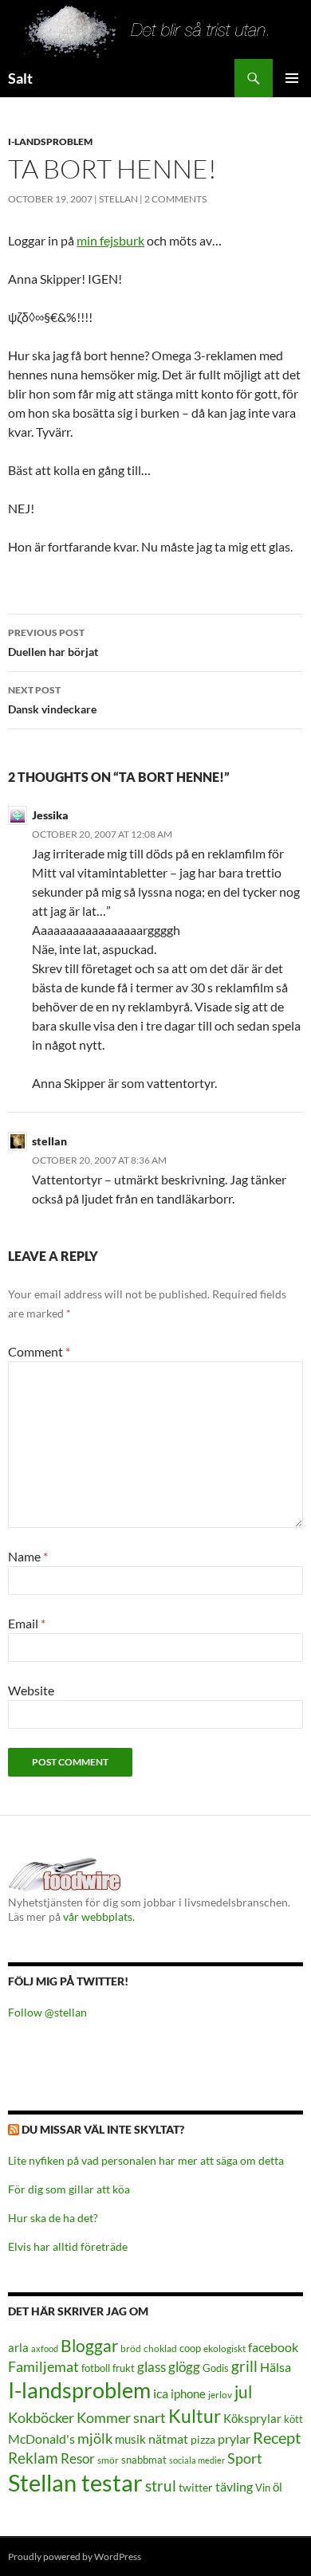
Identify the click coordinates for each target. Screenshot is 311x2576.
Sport (245, 2458)
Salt (20, 78)
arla (18, 2347)
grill (244, 2366)
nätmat (168, 2439)
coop (190, 2348)
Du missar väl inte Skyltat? (103, 2129)
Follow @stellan (47, 2012)
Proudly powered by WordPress (75, 2556)
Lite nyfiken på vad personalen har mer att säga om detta (146, 2160)
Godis (216, 2368)
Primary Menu (292, 78)
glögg (184, 2367)
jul (243, 2392)
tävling (234, 2487)
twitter (196, 2487)
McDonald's (41, 2439)
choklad (160, 2348)
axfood (45, 2348)
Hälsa (276, 2367)
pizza (203, 2439)
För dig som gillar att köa (69, 2189)
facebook (273, 2347)
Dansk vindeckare (52, 700)
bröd (131, 2348)
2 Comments (175, 199)
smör (108, 2460)
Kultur (195, 2416)
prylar (234, 2439)
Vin (263, 2488)
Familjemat (43, 2366)
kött (293, 2419)
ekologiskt (224, 2348)
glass (152, 2367)
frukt (124, 2368)
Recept (277, 2438)
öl (278, 2487)
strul (161, 2486)
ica (161, 2393)
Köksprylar (252, 2418)
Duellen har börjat (53, 642)
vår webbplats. (99, 1916)
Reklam (33, 2458)
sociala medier (197, 2460)
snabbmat (144, 2460)
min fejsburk (110, 240)
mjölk (95, 2439)
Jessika (50, 815)
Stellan (118, 199)
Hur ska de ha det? (53, 2218)
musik (130, 2439)
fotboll (96, 2368)
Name (28, 1556)
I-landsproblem (50, 141)
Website (31, 1690)
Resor (78, 2458)
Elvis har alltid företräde (68, 2246)
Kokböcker (41, 2417)
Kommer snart (121, 2418)
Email (27, 1623)
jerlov (220, 2395)
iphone (188, 2393)
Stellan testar (75, 2482)
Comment (39, 1351)
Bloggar (89, 2345)
